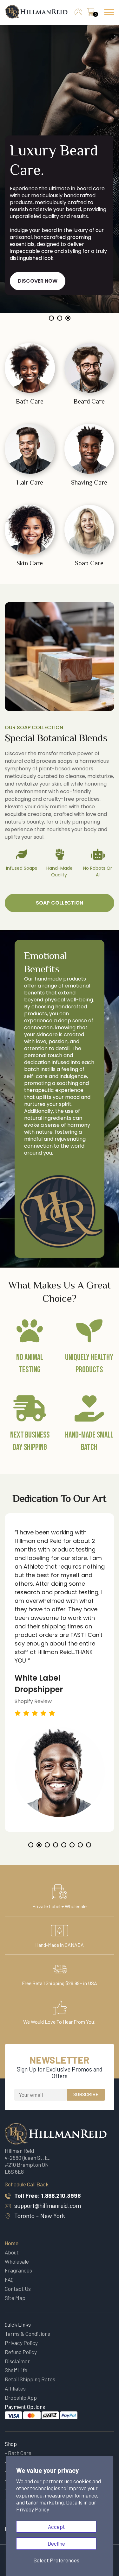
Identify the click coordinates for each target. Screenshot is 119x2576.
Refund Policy (21, 2352)
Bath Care (20, 2453)
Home (12, 2243)
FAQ (9, 2279)
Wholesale (17, 2261)
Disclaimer (17, 2361)
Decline (56, 2543)
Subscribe (86, 2094)
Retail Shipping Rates (30, 2379)
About (12, 2252)
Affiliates (15, 2388)
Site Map (15, 2298)
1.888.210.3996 (61, 2195)
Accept (56, 2527)
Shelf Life (16, 2370)
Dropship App (21, 2397)
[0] (91, 14)
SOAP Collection (60, 903)
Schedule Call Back (27, 2184)
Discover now (38, 281)
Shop (11, 2444)
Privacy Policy (33, 2509)
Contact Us (18, 2289)
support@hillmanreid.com (48, 2206)
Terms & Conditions (27, 2334)
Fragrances (18, 2270)
